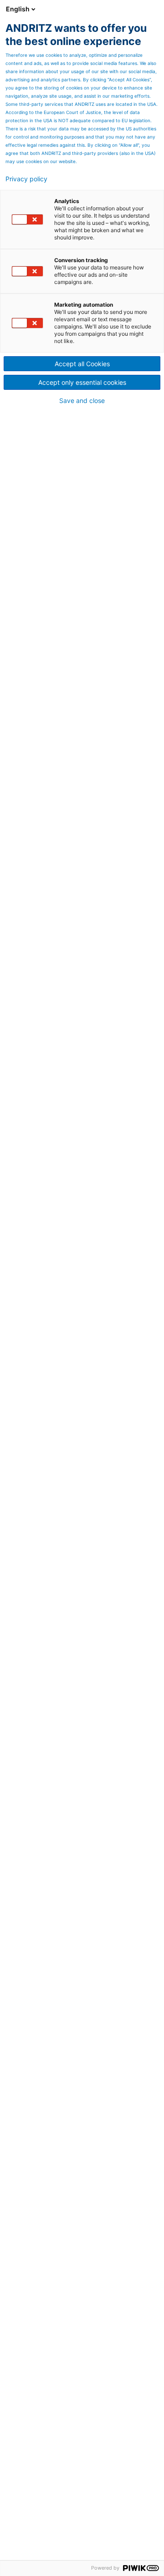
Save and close (82, 401)
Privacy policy (26, 179)
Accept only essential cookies (82, 382)
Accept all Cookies (82, 364)
